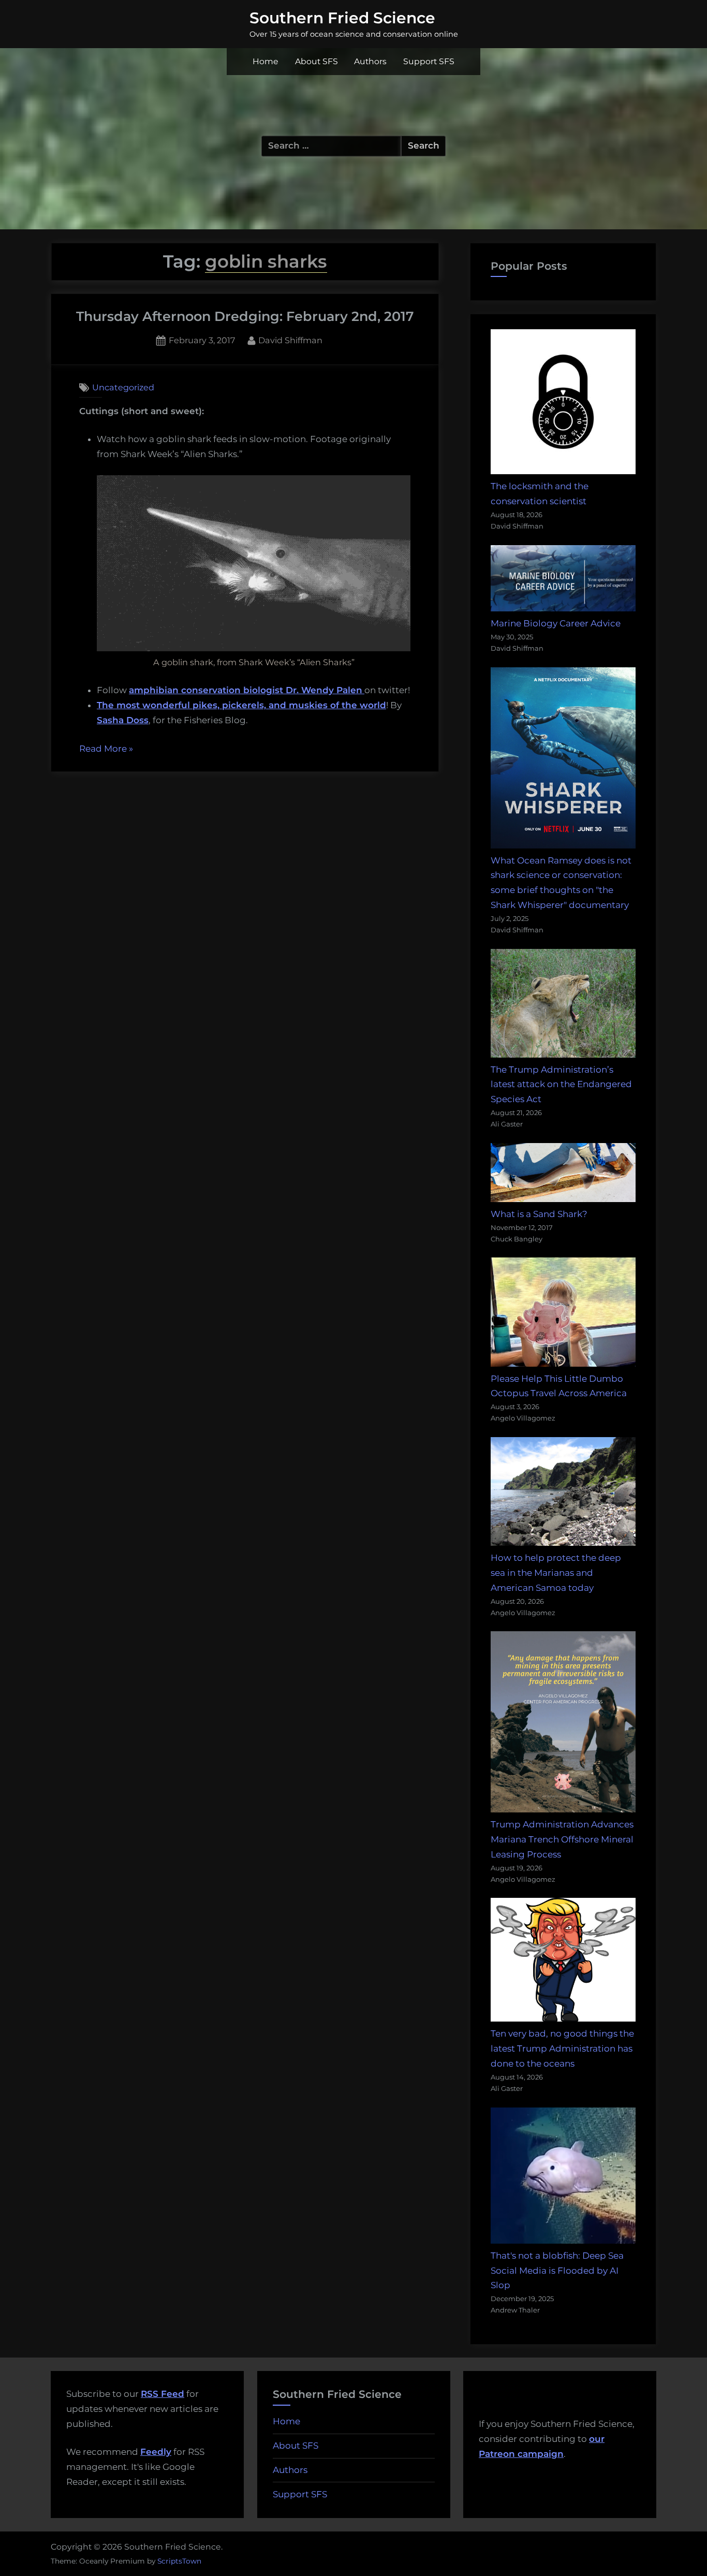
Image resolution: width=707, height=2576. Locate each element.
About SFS (316, 61)
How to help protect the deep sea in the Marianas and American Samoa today (556, 1573)
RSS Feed (163, 2394)
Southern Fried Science (342, 18)
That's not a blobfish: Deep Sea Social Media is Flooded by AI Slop (557, 2271)
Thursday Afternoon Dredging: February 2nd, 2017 (245, 316)
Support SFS (429, 61)
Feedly (156, 2452)
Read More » (106, 750)
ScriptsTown (179, 2561)
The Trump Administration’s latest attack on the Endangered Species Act (561, 1085)
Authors (370, 61)
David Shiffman (290, 340)
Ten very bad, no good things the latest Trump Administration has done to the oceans (562, 2048)
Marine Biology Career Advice (556, 623)
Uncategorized (123, 387)
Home (266, 61)
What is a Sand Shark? (539, 1214)
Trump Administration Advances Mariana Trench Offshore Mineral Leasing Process (562, 1839)
